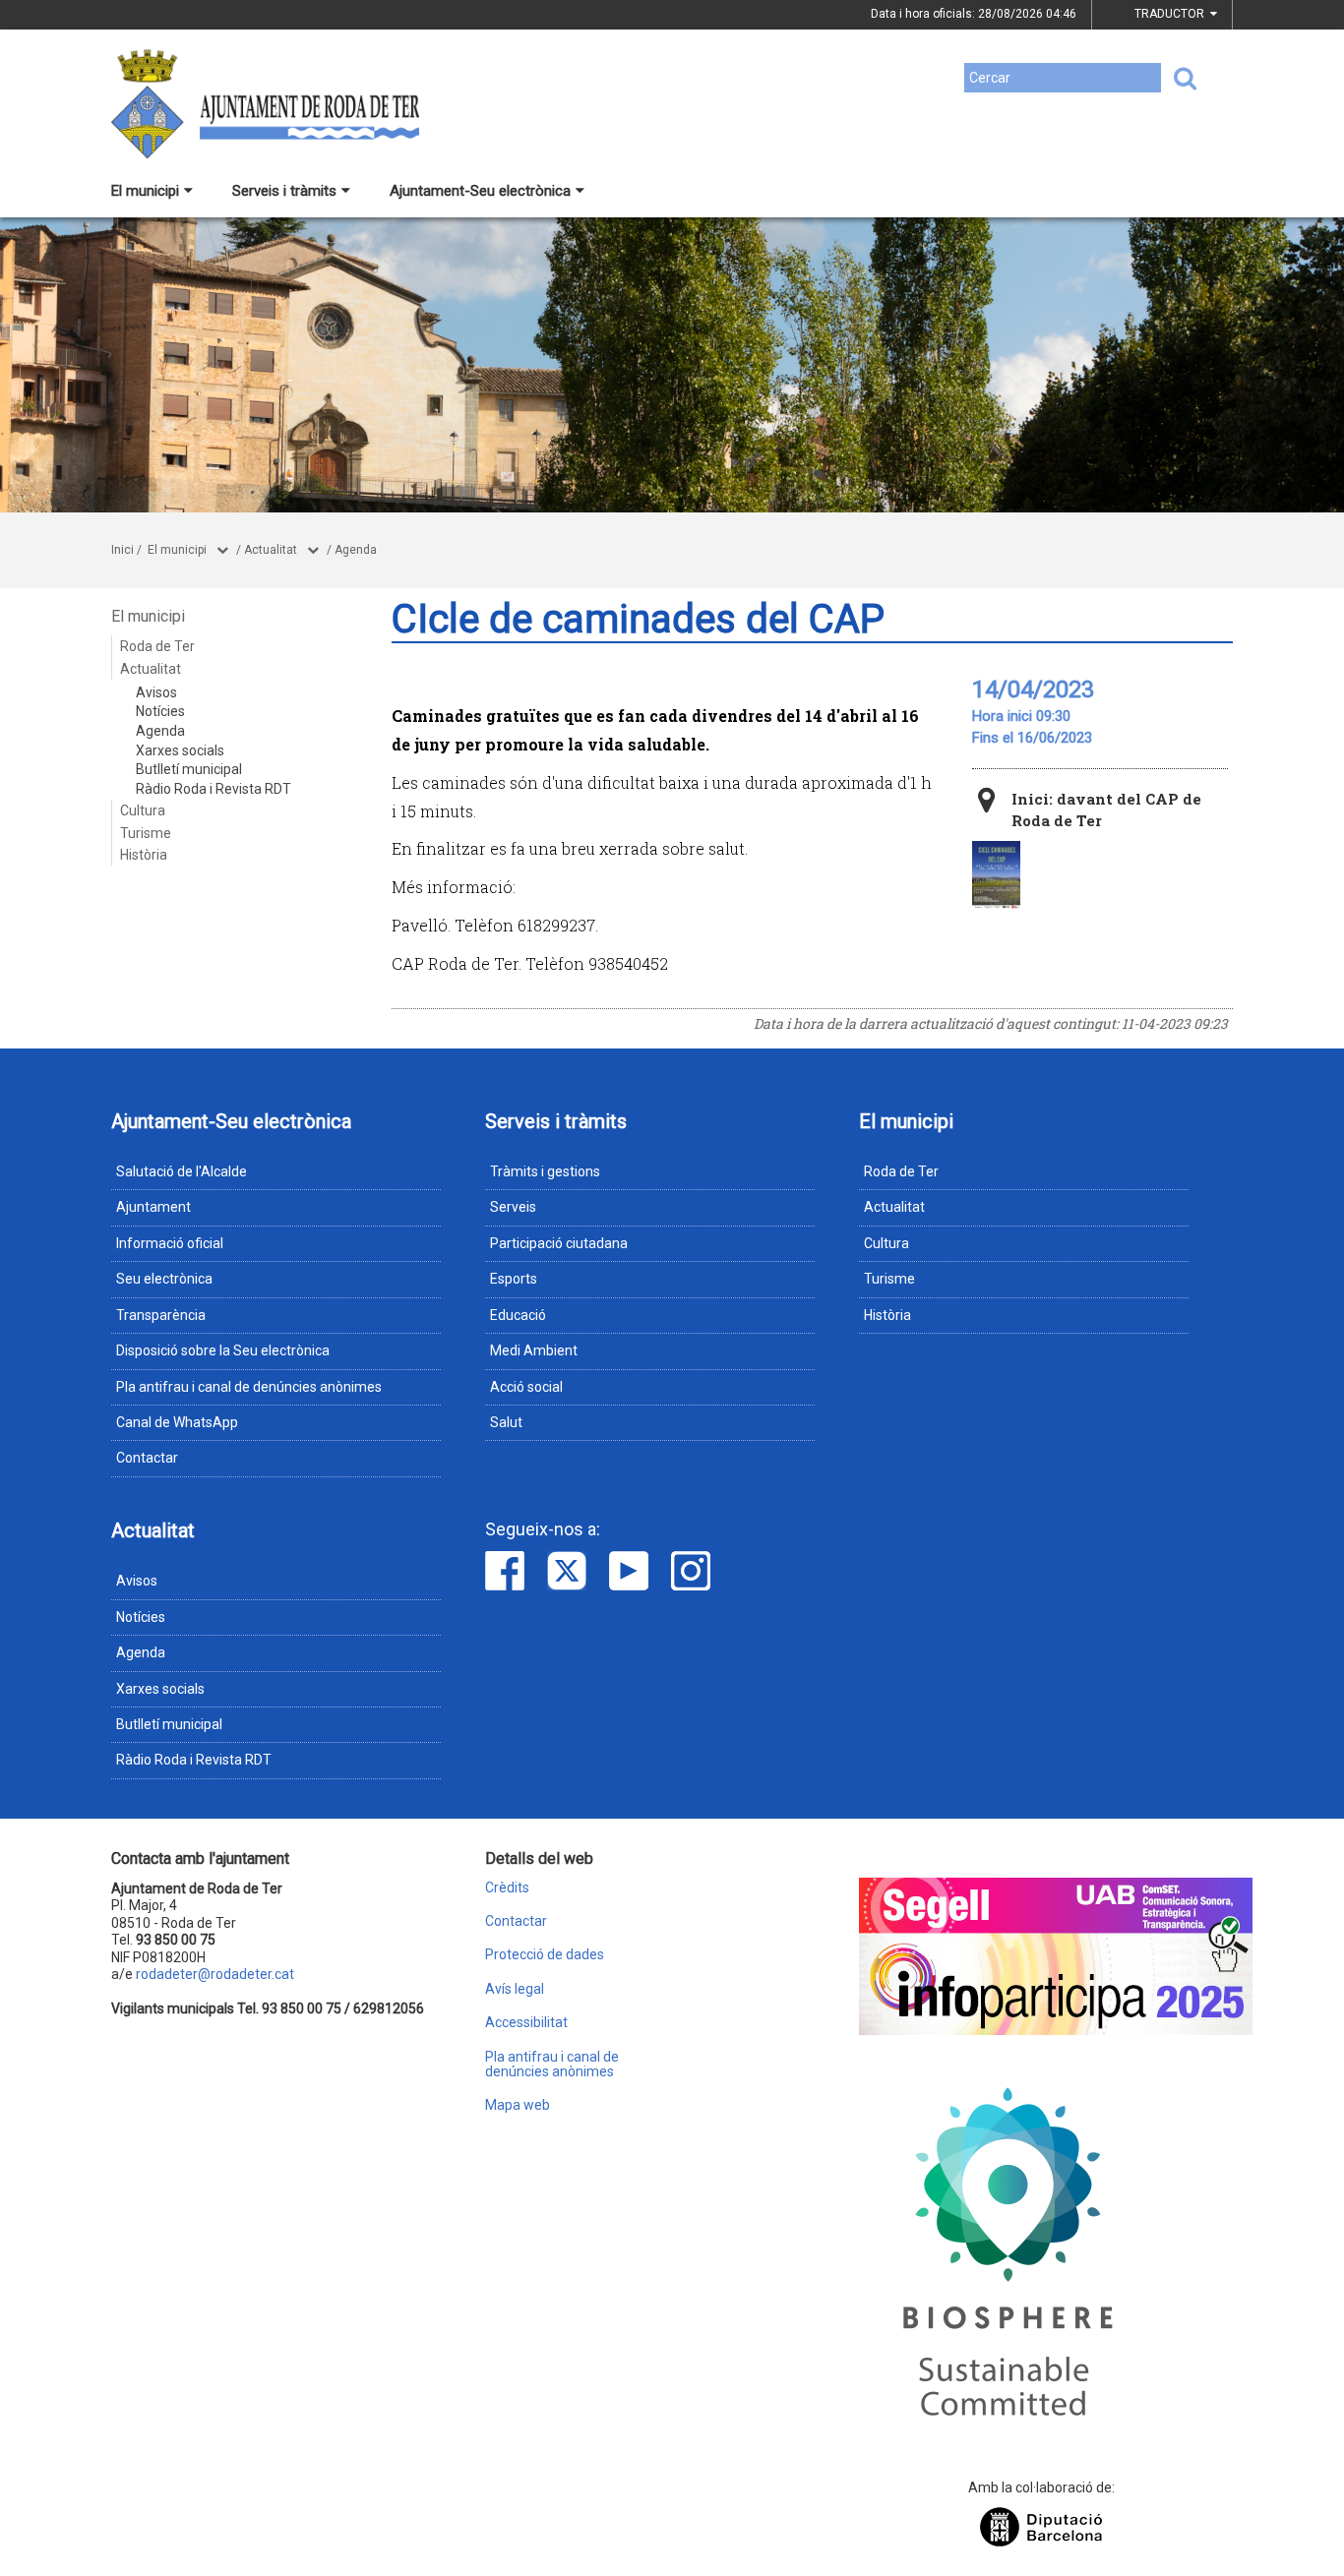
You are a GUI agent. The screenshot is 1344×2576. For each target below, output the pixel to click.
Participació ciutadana (559, 1243)
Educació (518, 1315)
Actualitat (271, 550)
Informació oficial (170, 1243)
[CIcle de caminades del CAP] (996, 875)
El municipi (145, 191)
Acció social (526, 1387)
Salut (506, 1422)
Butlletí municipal (189, 769)
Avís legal (515, 1989)
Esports (514, 1279)
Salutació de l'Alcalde (182, 1171)
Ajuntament (153, 1207)
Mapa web (518, 2105)
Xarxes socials (180, 750)
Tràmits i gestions (545, 1171)
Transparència (161, 1315)
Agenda (356, 550)
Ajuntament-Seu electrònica (480, 191)
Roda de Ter (157, 646)
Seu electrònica (164, 1279)
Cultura (143, 810)
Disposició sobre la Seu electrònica (223, 1350)
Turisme (146, 833)
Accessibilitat (526, 2023)
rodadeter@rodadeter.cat (215, 1974)
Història (144, 855)
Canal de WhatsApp (177, 1422)
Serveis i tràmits (284, 191)
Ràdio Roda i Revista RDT (214, 789)
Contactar (147, 1458)
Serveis (513, 1207)
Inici (122, 550)
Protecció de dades (545, 1955)
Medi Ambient (534, 1350)
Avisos (156, 692)
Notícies (160, 711)
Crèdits (507, 1888)
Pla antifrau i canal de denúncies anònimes (249, 1387)
